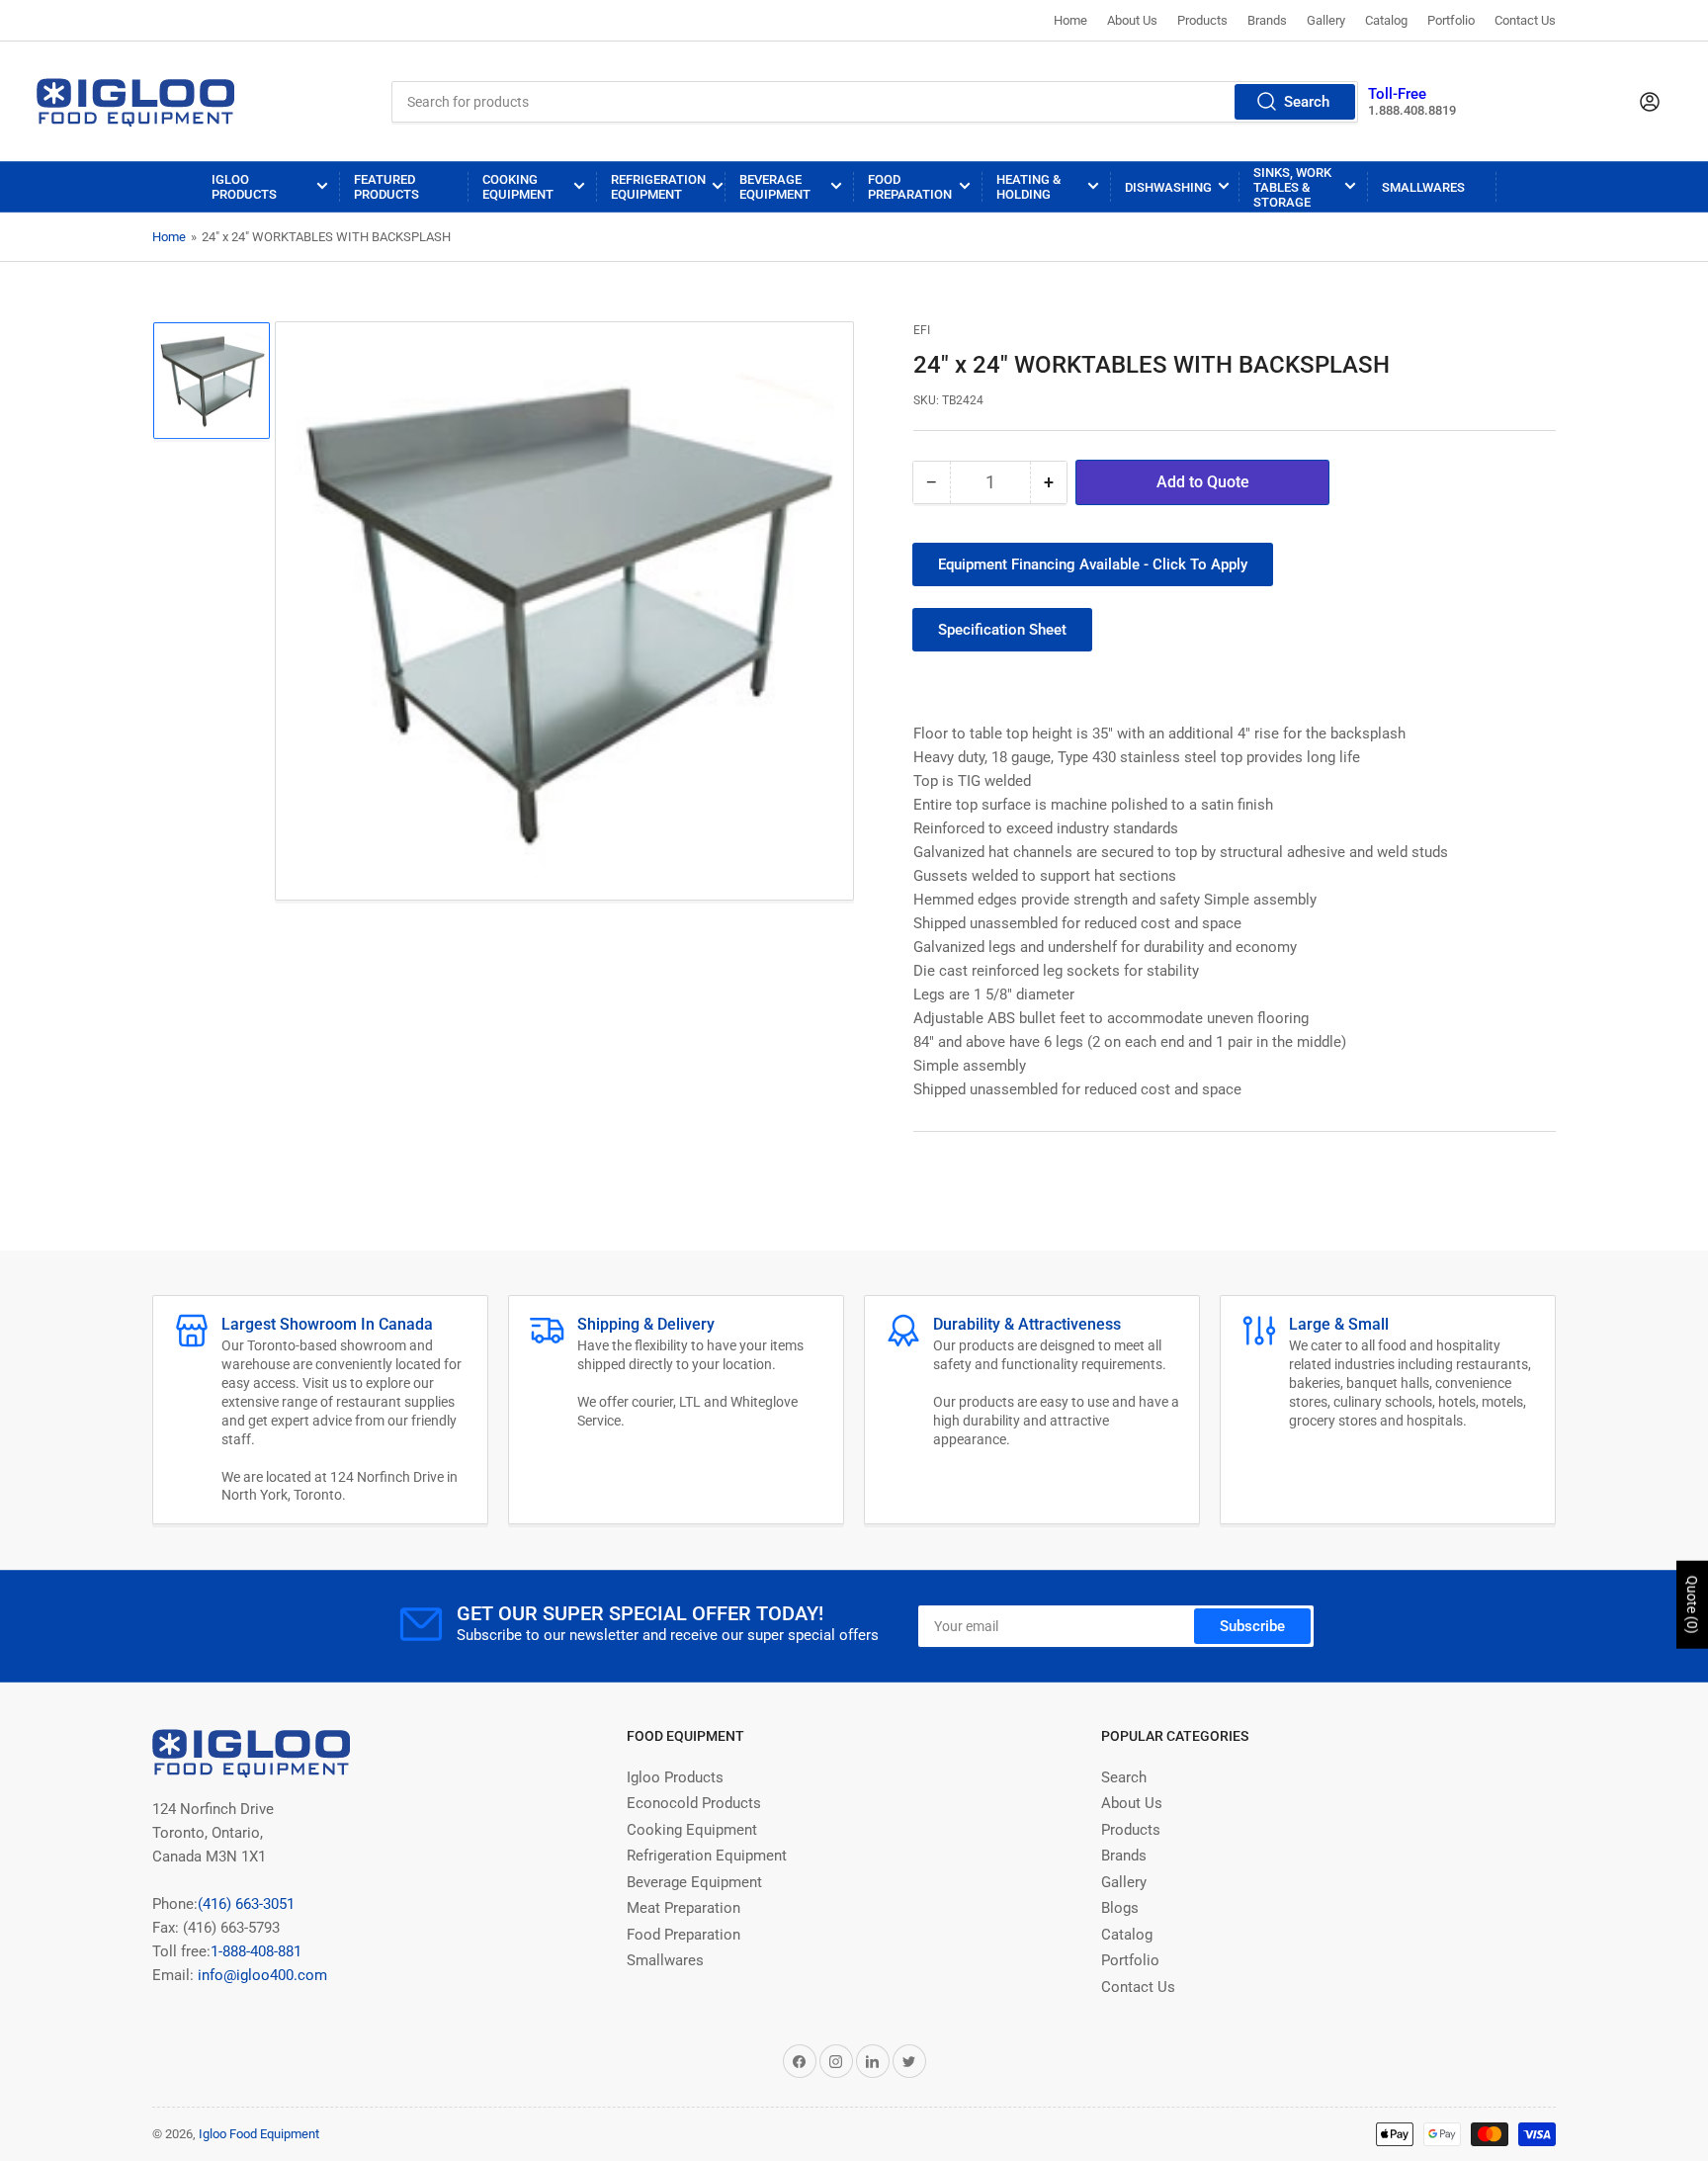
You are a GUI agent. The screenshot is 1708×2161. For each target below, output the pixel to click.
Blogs (1120, 1908)
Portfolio (1451, 20)
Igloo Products (244, 187)
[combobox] (874, 102)
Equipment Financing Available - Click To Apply (1093, 564)
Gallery (1326, 20)
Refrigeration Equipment (658, 187)
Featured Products (386, 187)
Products (1202, 20)
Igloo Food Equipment (259, 2134)
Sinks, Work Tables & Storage (1292, 187)
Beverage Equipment (775, 187)
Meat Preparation (683, 1908)
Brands (1267, 20)
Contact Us (1525, 20)
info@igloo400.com (260, 1975)
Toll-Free (1397, 94)
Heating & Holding (1028, 187)
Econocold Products (694, 1803)
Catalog (1386, 20)
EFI (922, 330)
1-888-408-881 (256, 1951)
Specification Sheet (1002, 630)
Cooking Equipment (518, 187)
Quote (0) (1692, 1605)
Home (1070, 20)
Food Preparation (910, 187)
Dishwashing (1168, 187)
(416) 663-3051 (246, 1904)
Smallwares (1423, 187)
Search (1307, 102)
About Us (1132, 20)
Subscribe (1252, 1626)
